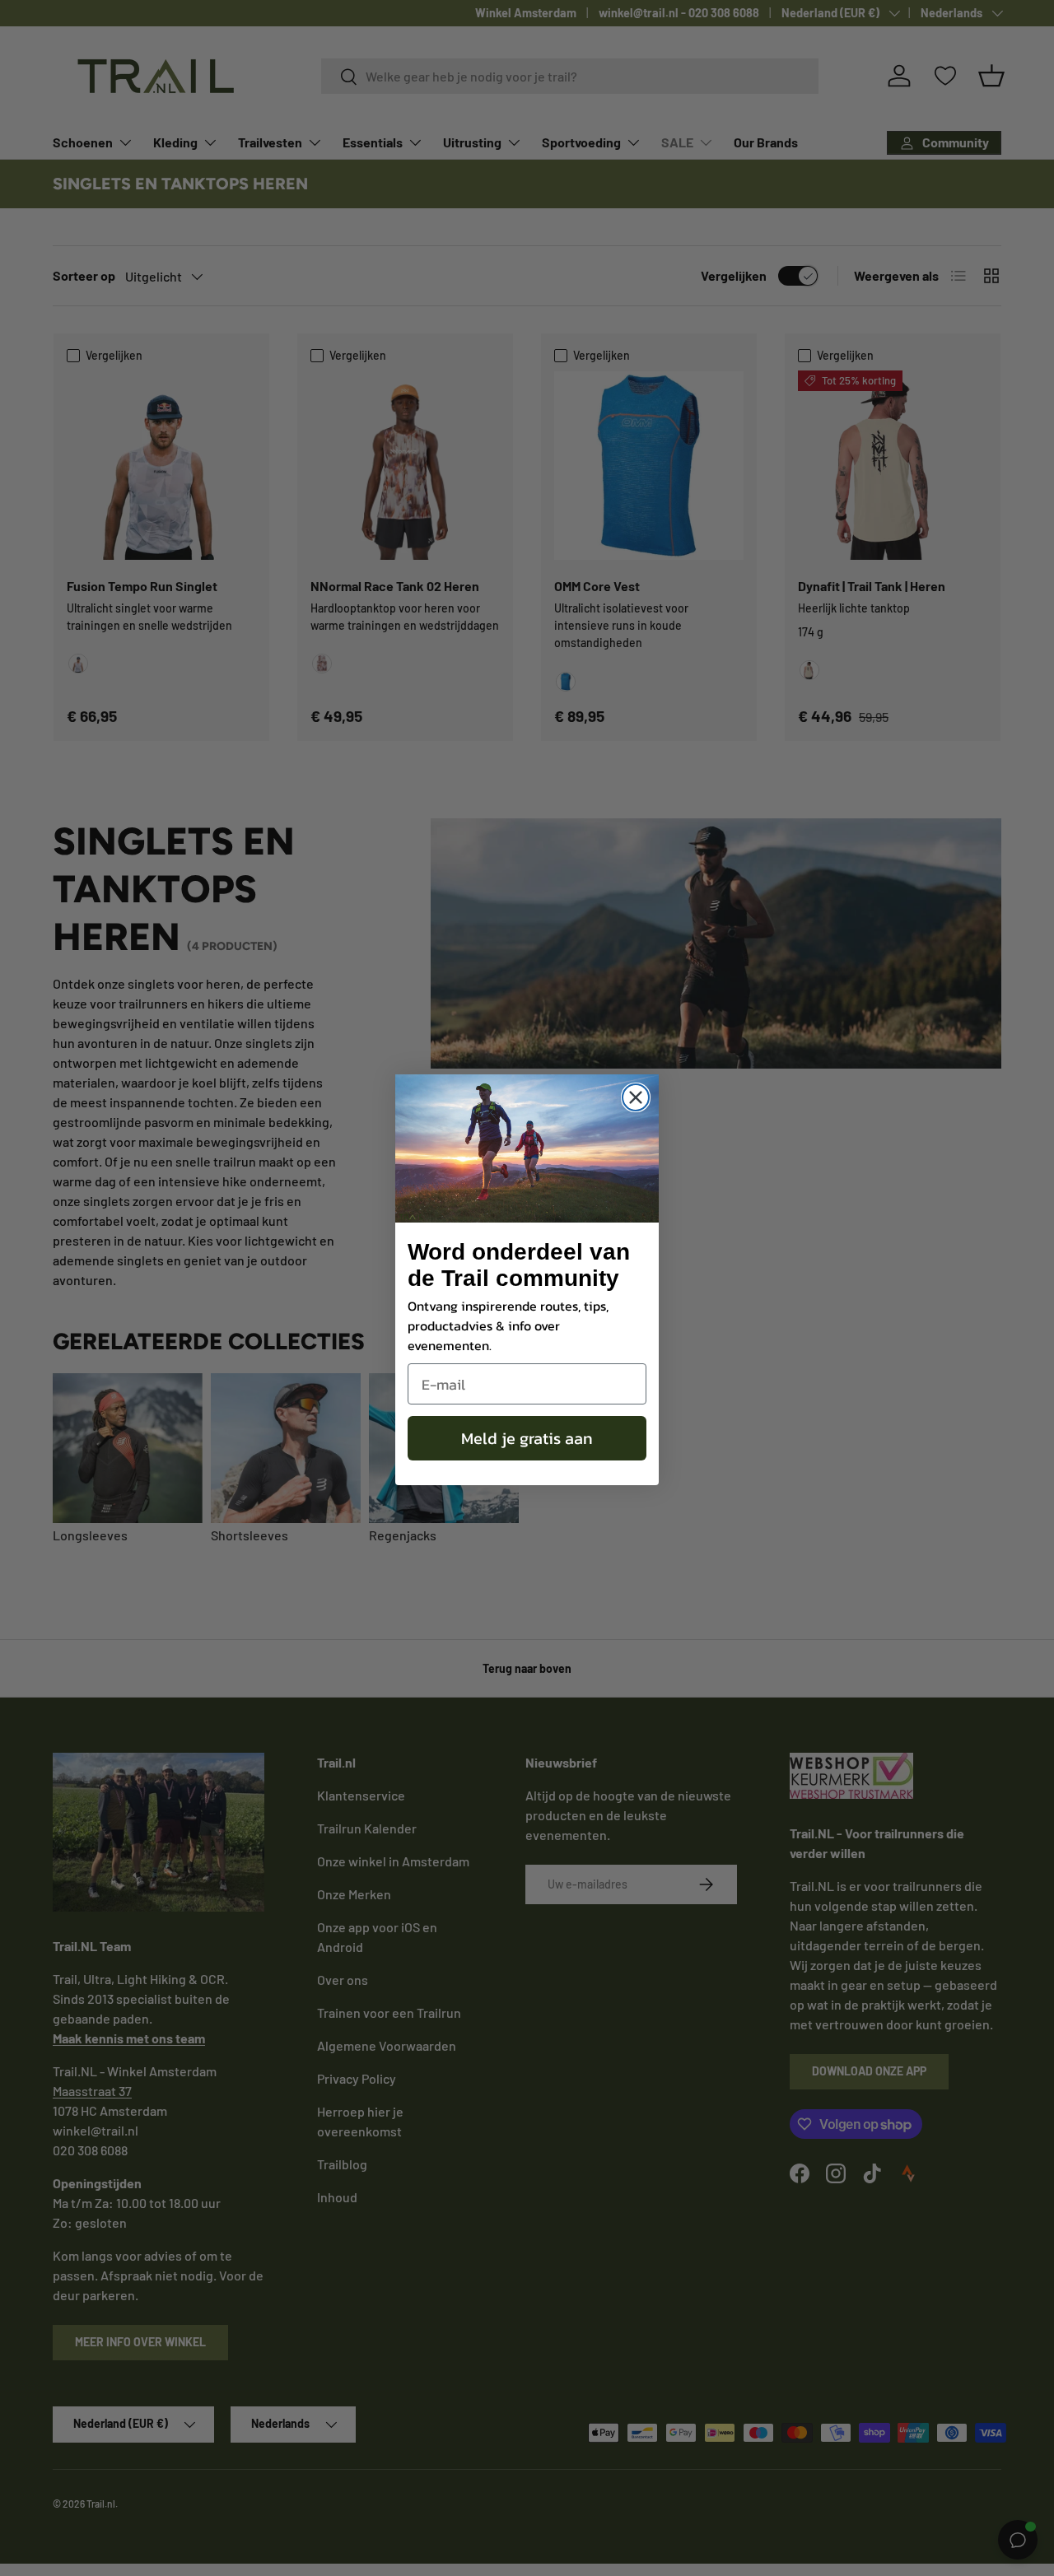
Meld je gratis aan (527, 1438)
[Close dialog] (636, 1097)
